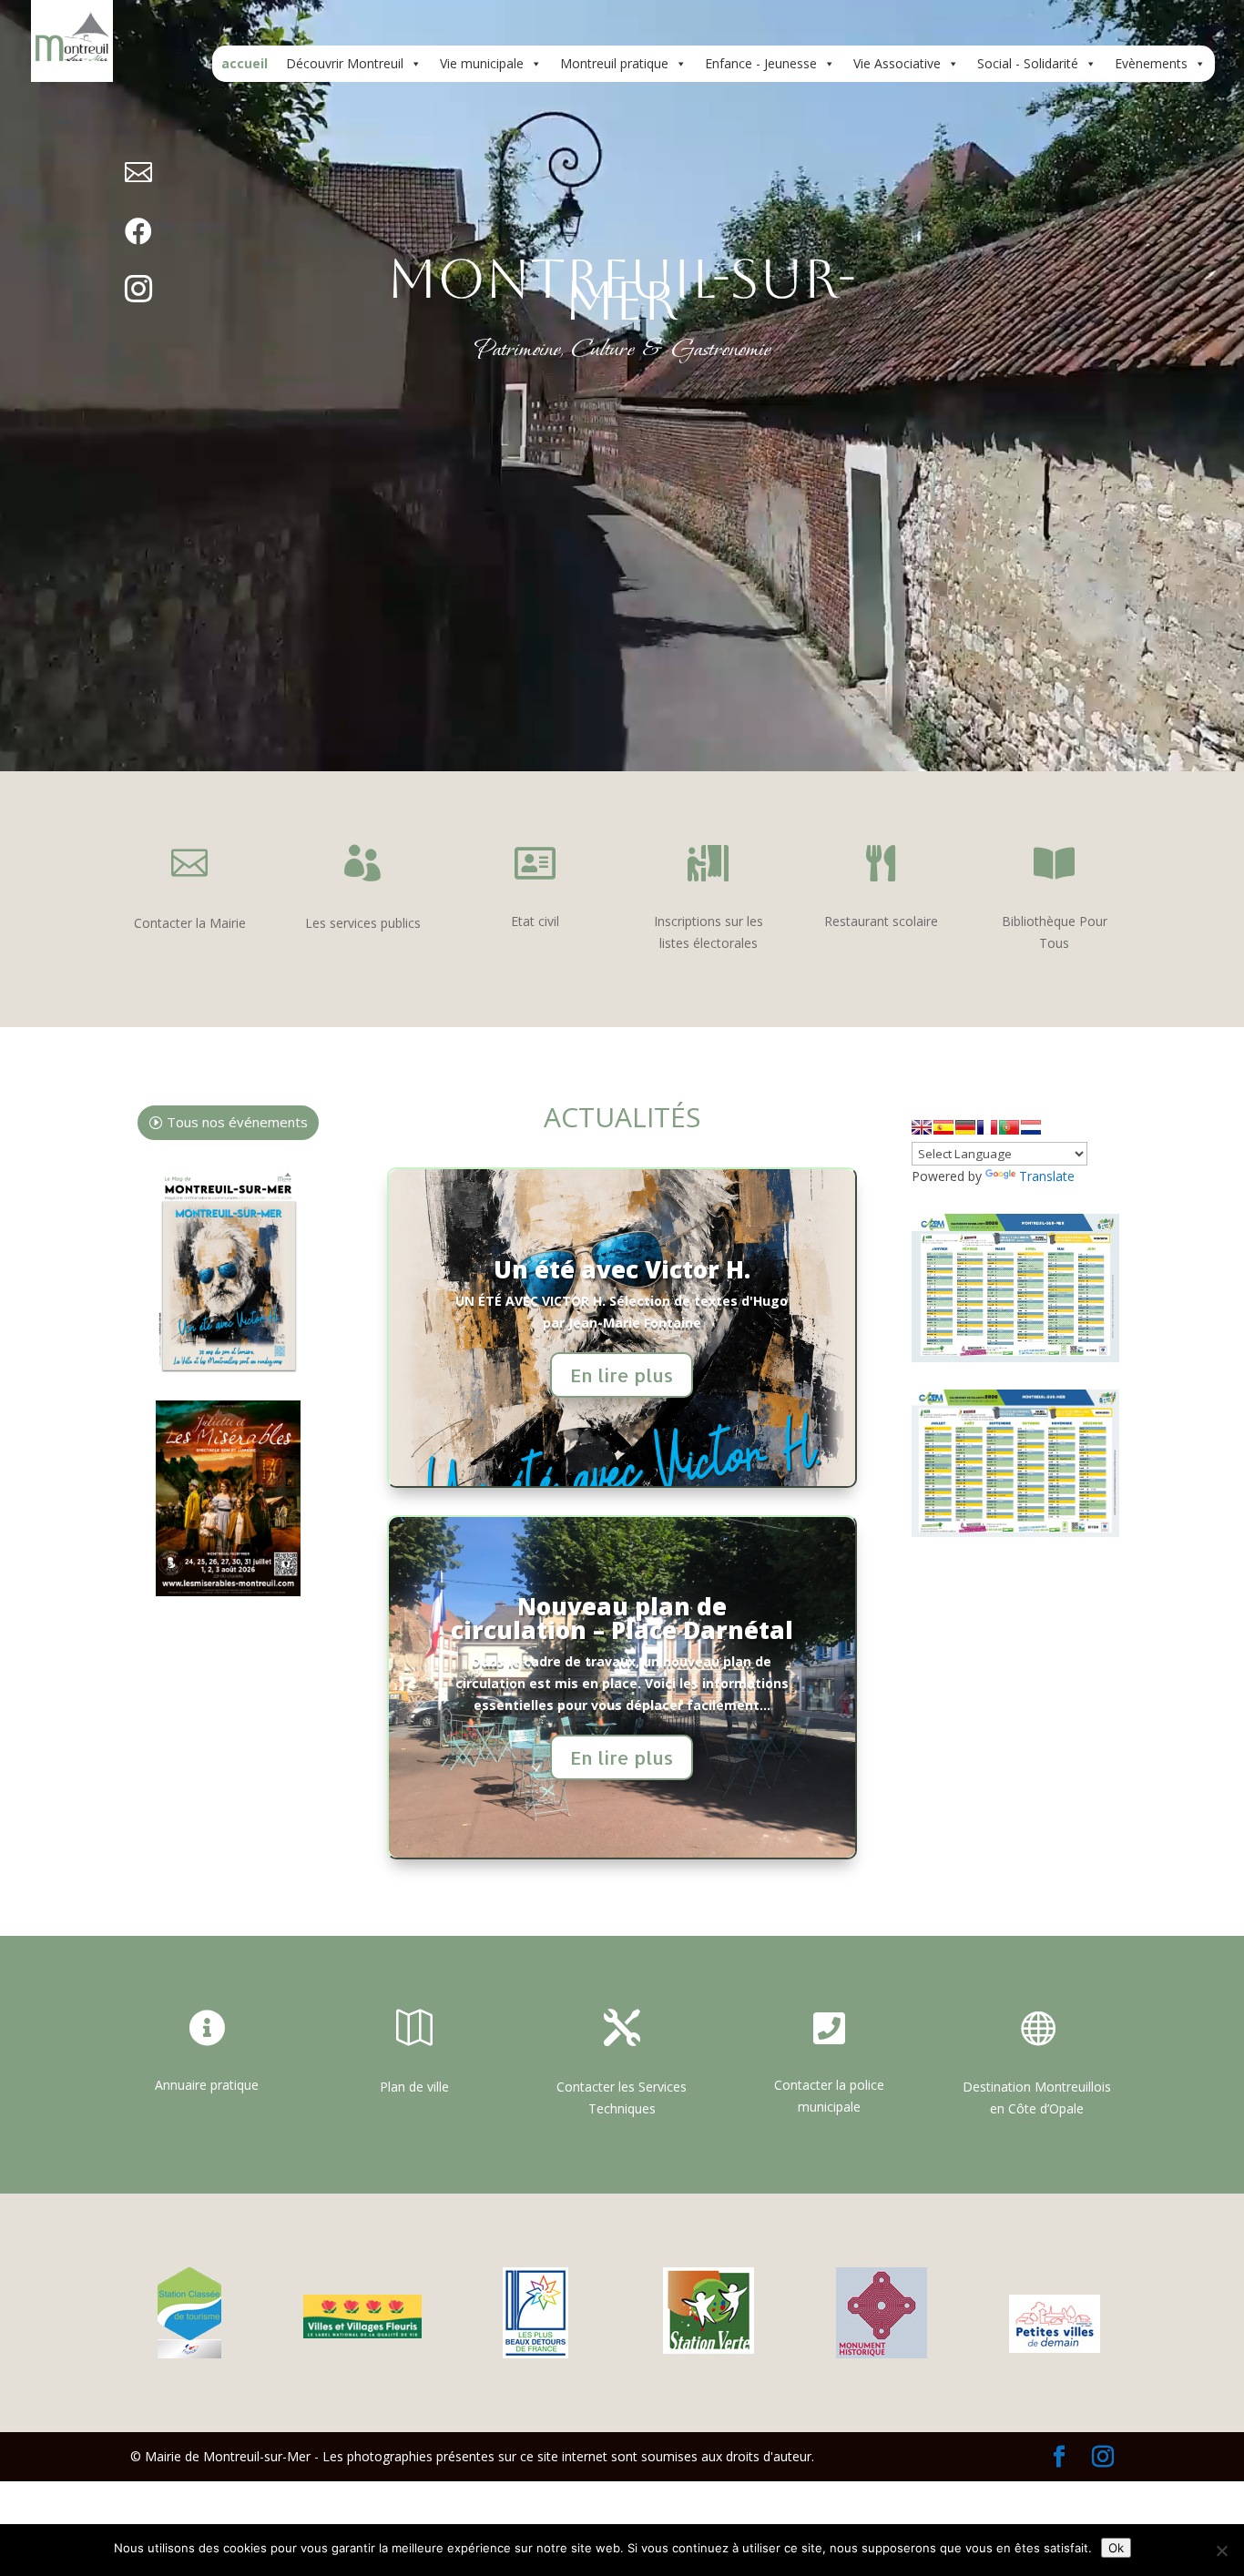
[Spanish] (943, 1127)
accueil (245, 63)
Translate (1047, 1176)
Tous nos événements (237, 1122)
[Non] (1221, 2551)
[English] (922, 1127)
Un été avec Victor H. (622, 1269)
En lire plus (622, 1375)
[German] (965, 1127)
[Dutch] (1031, 1127)
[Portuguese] (1009, 1127)
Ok (1116, 2548)
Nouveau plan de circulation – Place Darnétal (622, 1618)
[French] (987, 1127)
